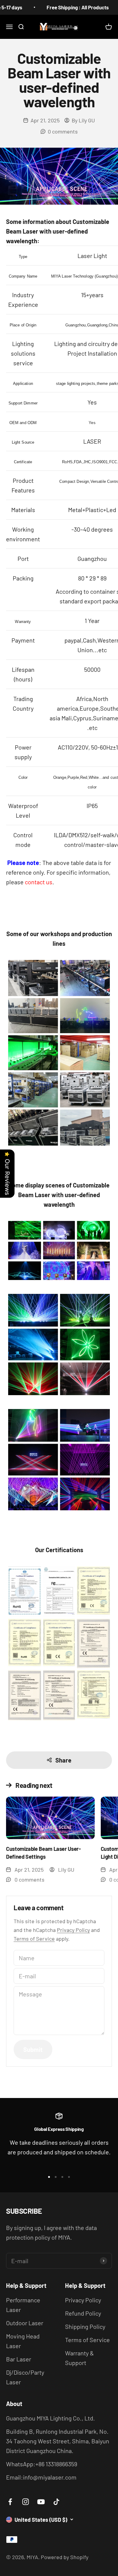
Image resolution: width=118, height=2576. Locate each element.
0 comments (63, 131)
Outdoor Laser (25, 2323)
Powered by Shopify (65, 2557)
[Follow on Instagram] (26, 2502)
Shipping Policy (85, 2326)
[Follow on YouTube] (41, 2502)
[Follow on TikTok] (56, 2502)
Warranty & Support (79, 2358)
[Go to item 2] (56, 2177)
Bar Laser (19, 2359)
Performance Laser (23, 2305)
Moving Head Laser (23, 2341)
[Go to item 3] (62, 2177)
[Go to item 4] (69, 2177)
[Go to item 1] (49, 2177)
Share (63, 1760)
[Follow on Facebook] (10, 2502)
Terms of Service (34, 1939)
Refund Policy (83, 2313)
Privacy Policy (73, 1930)
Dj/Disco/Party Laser (25, 2377)
